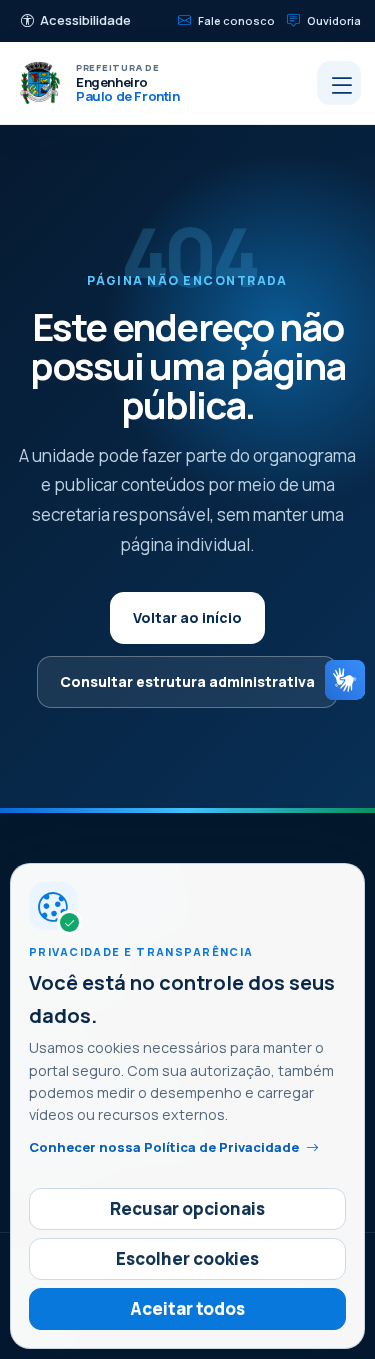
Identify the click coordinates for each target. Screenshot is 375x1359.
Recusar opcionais (187, 1208)
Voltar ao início (187, 617)
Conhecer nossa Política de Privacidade (164, 1147)
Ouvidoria (334, 20)
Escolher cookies (187, 1258)
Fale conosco (236, 20)
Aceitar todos (187, 1308)
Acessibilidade (85, 20)
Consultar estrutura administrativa (187, 681)
